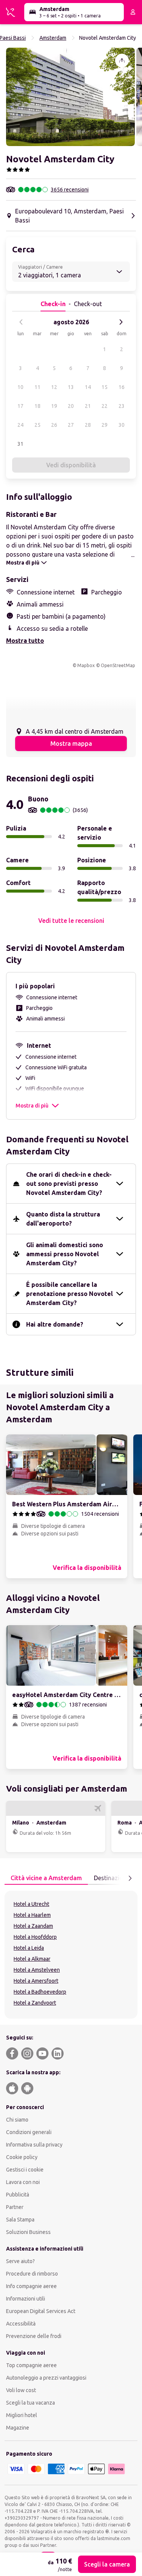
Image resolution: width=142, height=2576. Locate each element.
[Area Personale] (133, 12)
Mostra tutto (25, 641)
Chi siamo (17, 2120)
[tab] (46, 1878)
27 (71, 425)
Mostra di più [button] (32, 1106)
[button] (70, 97)
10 (20, 387)
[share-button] (122, 61)
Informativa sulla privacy (34, 2145)
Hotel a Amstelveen (37, 1970)
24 (20, 425)
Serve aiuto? (20, 2261)
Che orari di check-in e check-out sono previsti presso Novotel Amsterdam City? (69, 1184)
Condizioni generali (29, 2132)
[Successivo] (121, 322)
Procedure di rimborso (32, 2274)
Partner (15, 2207)
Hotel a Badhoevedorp (40, 1992)
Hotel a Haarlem (32, 1915)
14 (88, 387)
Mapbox (86, 665)
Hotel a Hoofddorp (35, 1937)
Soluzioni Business (28, 2232)
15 (105, 387)
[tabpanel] (71, 1955)
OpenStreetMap (118, 665)
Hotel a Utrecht (31, 1904)
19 (54, 406)
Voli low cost (21, 2390)
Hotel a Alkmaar (32, 1959)
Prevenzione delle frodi (34, 2336)
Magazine (18, 2428)
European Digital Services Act (41, 2311)
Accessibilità (21, 2324)
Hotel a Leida (29, 1948)
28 (88, 425)
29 (105, 425)
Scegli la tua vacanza (30, 2403)
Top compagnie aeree (31, 2365)
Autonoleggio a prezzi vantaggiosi (46, 2378)
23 (122, 406)
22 (105, 406)
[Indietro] (21, 322)
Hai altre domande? (55, 1324)
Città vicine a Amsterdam (46, 1878)
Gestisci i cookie (25, 2170)
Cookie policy (22, 2157)
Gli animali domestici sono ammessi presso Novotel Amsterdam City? (65, 1254)
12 (54, 387)
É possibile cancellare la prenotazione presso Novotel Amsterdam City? (69, 1294)
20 (71, 406)
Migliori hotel (22, 2415)
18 (37, 406)
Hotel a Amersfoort (36, 1981)
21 (88, 406)
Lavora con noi (23, 2182)
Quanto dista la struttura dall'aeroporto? (63, 1219)
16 (122, 387)
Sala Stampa (20, 2220)
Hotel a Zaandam (33, 1926)
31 (20, 444)
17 (20, 406)
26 (54, 425)
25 (37, 425)
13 (71, 387)
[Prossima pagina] (130, 1878)
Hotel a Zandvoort (35, 2003)
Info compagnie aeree (31, 2286)
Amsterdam (53, 38)
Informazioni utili (26, 2299)
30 (122, 425)
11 (37, 387)
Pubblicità (18, 2195)
